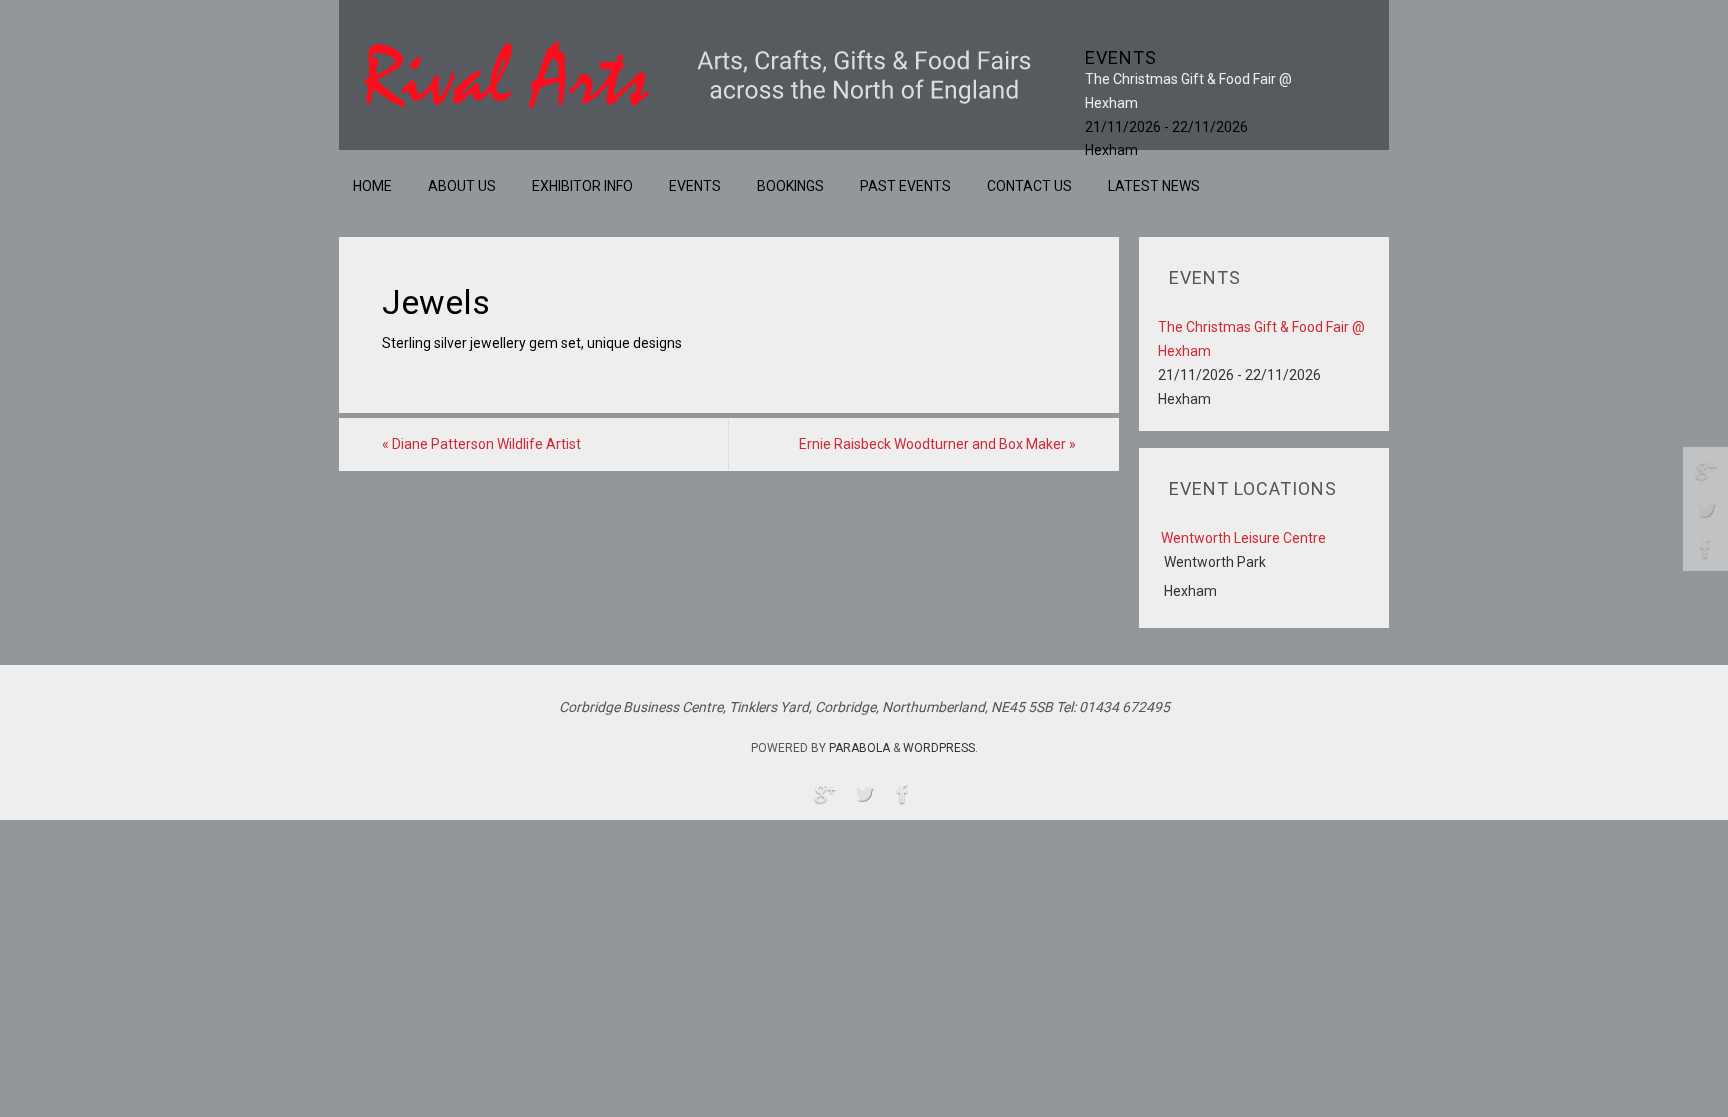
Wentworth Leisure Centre (1243, 538)
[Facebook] (1706, 548)
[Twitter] (1706, 509)
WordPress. (940, 748)
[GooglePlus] (1706, 470)
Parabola (859, 748)
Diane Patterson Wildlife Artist (481, 444)
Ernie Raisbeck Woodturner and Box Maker (937, 444)
